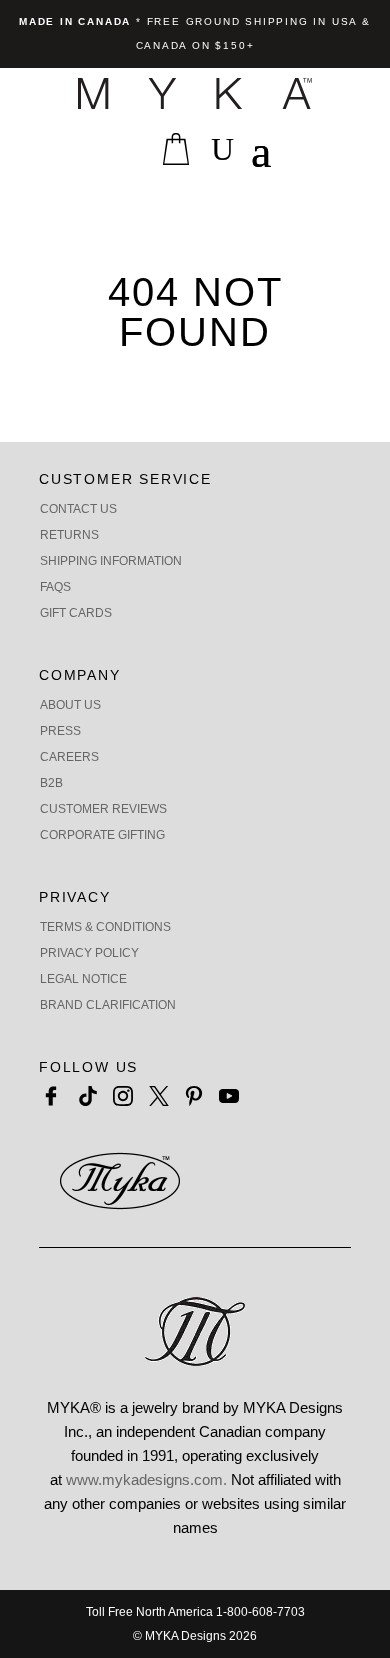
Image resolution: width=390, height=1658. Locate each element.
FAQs (55, 587)
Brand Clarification (108, 1005)
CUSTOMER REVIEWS (103, 809)
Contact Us (78, 509)
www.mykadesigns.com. (146, 1479)
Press (60, 731)
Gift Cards (76, 613)
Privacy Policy (89, 953)
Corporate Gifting (102, 835)
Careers (69, 757)
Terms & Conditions (105, 927)
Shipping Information (111, 561)
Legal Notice (83, 979)
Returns (69, 535)
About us (70, 705)
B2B (51, 783)
